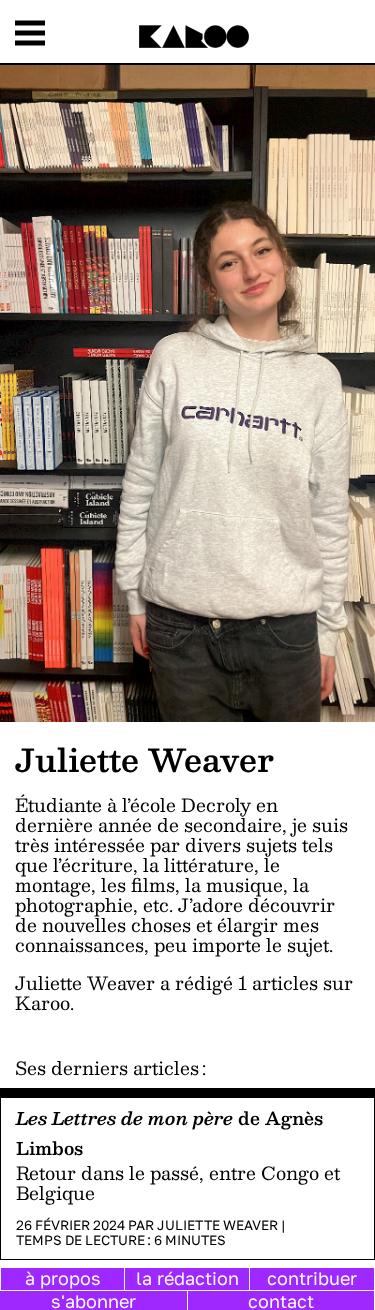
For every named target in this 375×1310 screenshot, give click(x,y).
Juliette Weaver (217, 1225)
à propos (63, 1278)
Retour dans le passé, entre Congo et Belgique (178, 1183)
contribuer (312, 1278)
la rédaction (187, 1278)
